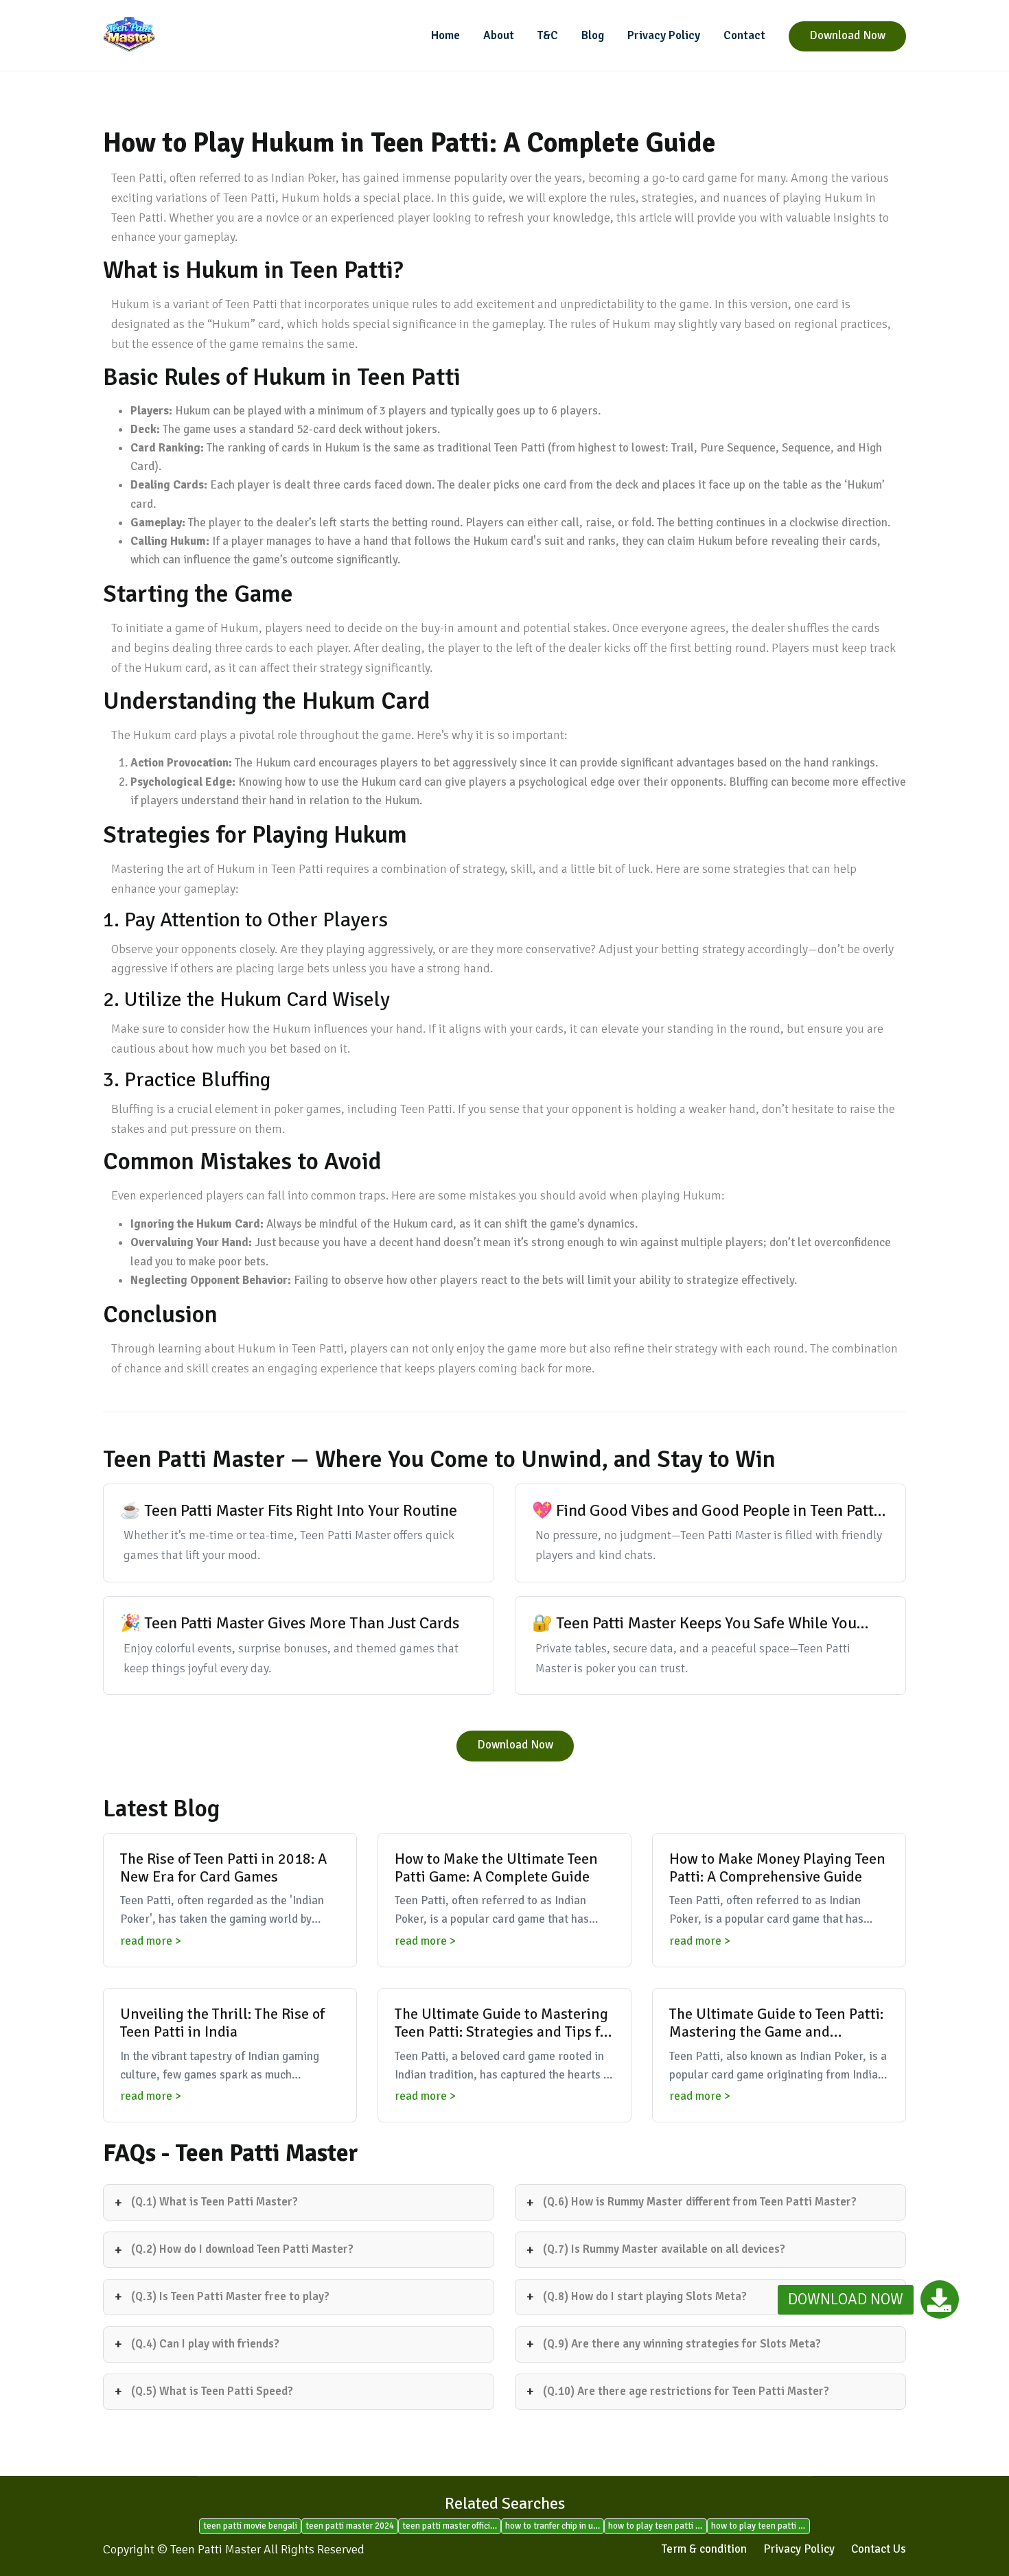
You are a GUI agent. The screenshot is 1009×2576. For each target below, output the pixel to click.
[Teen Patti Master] (196, 35)
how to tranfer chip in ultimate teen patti (555, 2526)
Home (445, 35)
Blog (593, 35)
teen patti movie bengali (250, 2526)
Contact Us (879, 2549)
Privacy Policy (664, 35)
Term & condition (704, 2549)
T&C (548, 35)
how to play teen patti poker (761, 2526)
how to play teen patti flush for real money (658, 2526)
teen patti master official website (452, 2526)
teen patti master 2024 (350, 2526)
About (499, 35)
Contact (744, 35)
